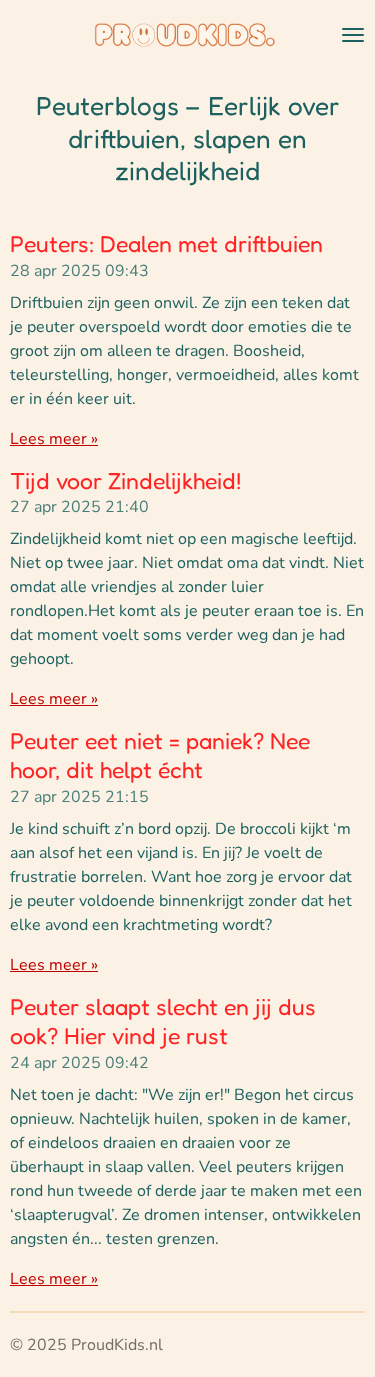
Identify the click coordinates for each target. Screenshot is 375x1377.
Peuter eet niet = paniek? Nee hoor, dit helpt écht (160, 755)
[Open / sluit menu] (353, 35)
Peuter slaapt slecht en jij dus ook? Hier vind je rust (163, 1021)
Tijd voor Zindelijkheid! (125, 480)
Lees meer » (54, 439)
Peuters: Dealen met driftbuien (166, 243)
